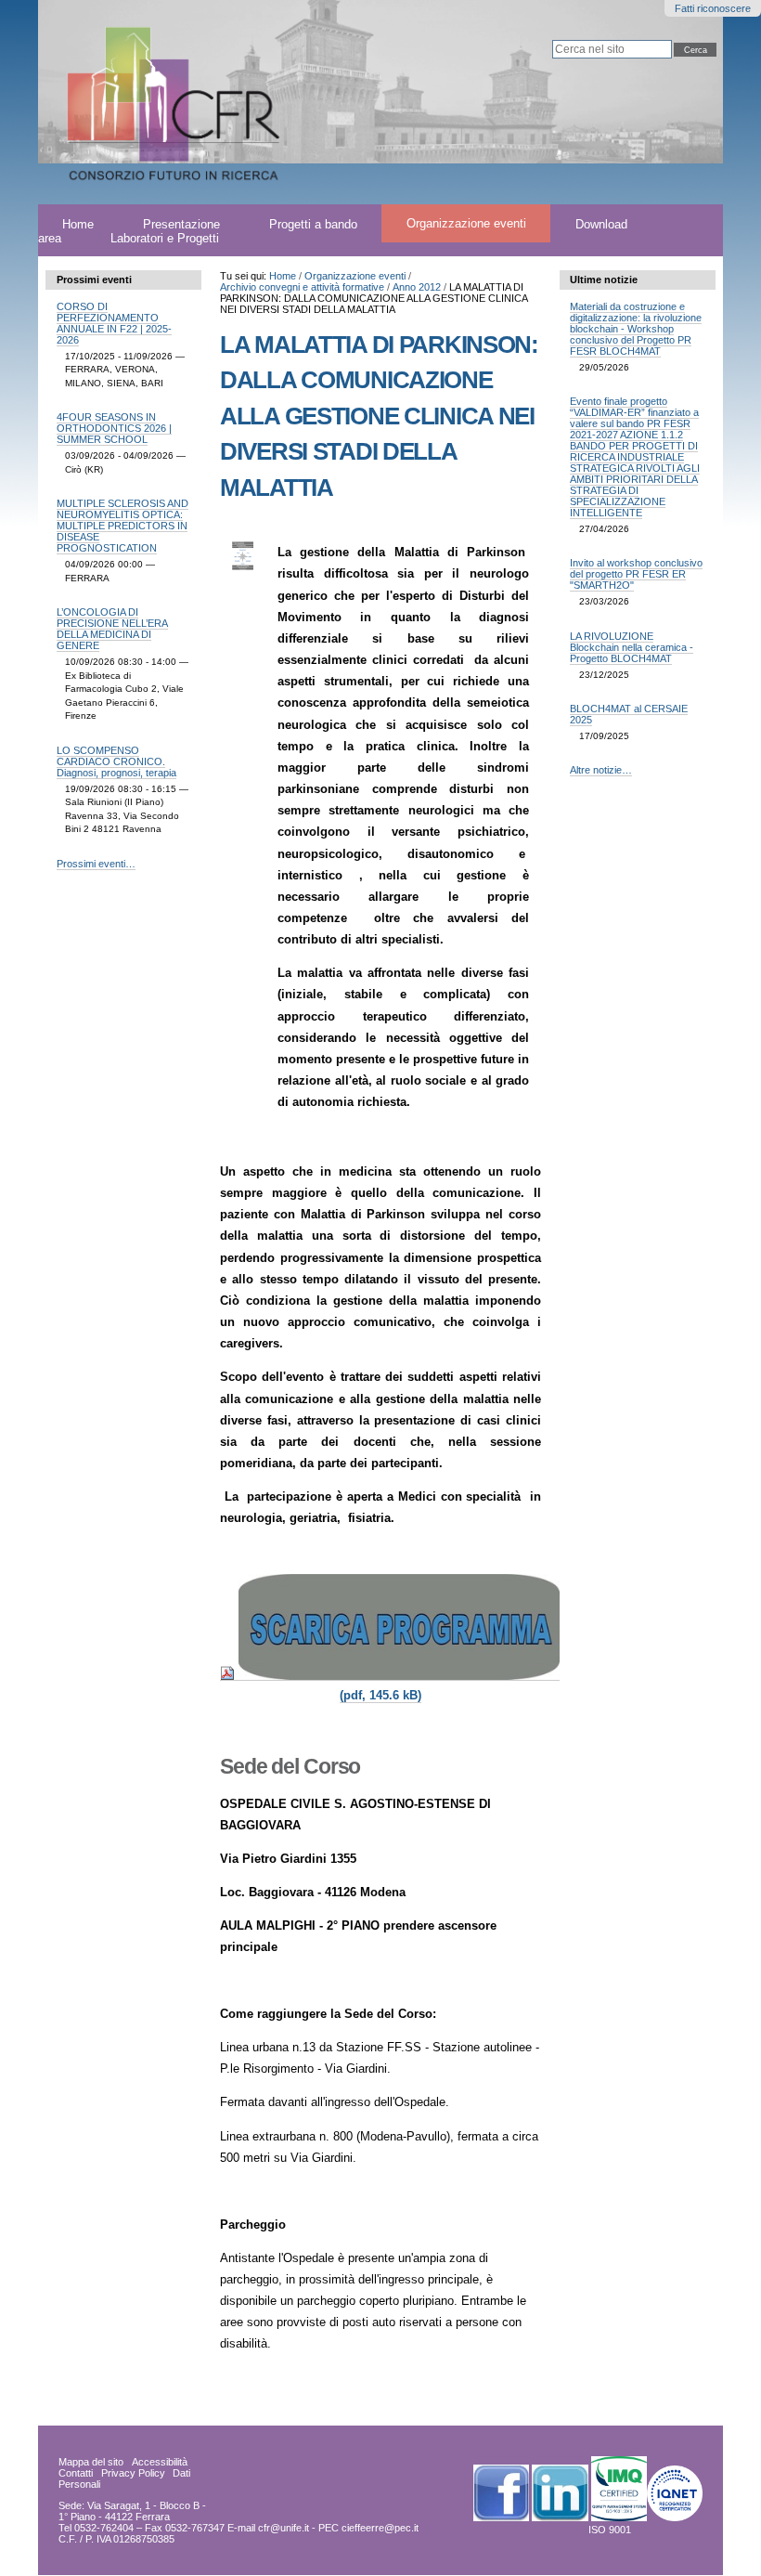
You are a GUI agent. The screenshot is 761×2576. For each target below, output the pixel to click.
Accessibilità (160, 2462)
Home (283, 276)
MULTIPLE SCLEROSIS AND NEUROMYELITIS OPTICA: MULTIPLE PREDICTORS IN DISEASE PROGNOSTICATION (123, 526)
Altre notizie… (601, 770)
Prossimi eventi (94, 280)
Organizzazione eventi (466, 223)
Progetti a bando (313, 223)
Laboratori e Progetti (165, 237)
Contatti (76, 2473)
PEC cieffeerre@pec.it (368, 2528)
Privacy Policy (133, 2473)
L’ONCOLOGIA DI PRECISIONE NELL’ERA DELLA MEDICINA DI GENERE (112, 629)
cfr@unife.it (284, 2528)
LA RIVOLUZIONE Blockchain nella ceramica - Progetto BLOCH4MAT (632, 647)
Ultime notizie (604, 280)
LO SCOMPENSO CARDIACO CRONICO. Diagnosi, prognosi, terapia (116, 761)
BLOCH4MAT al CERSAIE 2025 (629, 714)
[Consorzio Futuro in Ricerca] (228, 102)
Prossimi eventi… (96, 864)
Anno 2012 (417, 287)
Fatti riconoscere (713, 8)
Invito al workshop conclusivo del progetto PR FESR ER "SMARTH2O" (636, 574)
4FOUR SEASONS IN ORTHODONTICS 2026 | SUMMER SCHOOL (114, 428)
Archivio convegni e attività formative (302, 287)
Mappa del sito (91, 2462)
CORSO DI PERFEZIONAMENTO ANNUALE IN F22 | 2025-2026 (114, 323)
